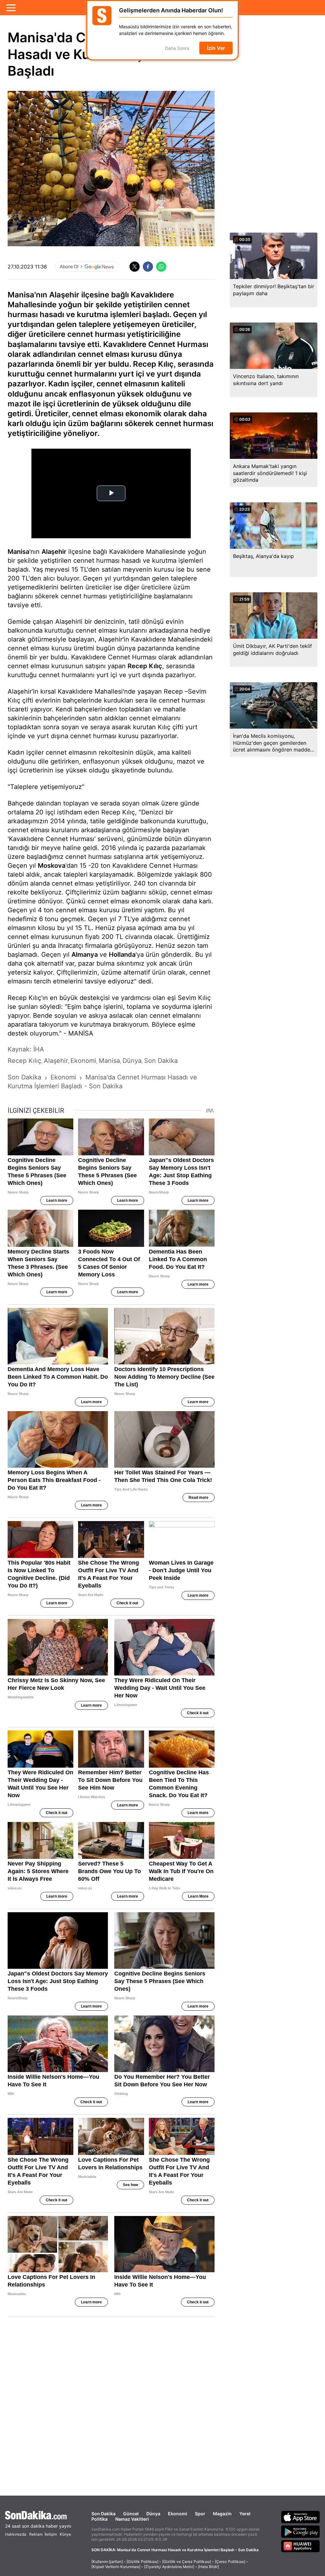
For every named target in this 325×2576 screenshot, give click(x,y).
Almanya (85, 955)
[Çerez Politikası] (230, 2562)
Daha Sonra (177, 48)
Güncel (131, 2514)
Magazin (222, 2514)
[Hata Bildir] (209, 2567)
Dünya (153, 2514)
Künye (65, 2534)
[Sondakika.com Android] (301, 2532)
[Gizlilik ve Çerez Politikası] (187, 2562)
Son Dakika (103, 2514)
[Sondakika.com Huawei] (301, 2546)
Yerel (245, 2514)
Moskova (52, 866)
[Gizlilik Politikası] (143, 2562)
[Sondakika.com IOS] (301, 2517)
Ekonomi (178, 2514)
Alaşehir (54, 552)
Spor (200, 2514)
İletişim (51, 2534)
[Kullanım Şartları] (107, 2562)
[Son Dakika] (38, 2515)
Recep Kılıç (145, 666)
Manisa (18, 552)
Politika (99, 2519)
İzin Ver (216, 48)
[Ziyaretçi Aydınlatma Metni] (169, 2567)
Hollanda (122, 955)
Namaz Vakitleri (132, 2519)
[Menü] (11, 8)
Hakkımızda (16, 2534)
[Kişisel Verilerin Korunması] (116, 2567)
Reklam (36, 2534)
